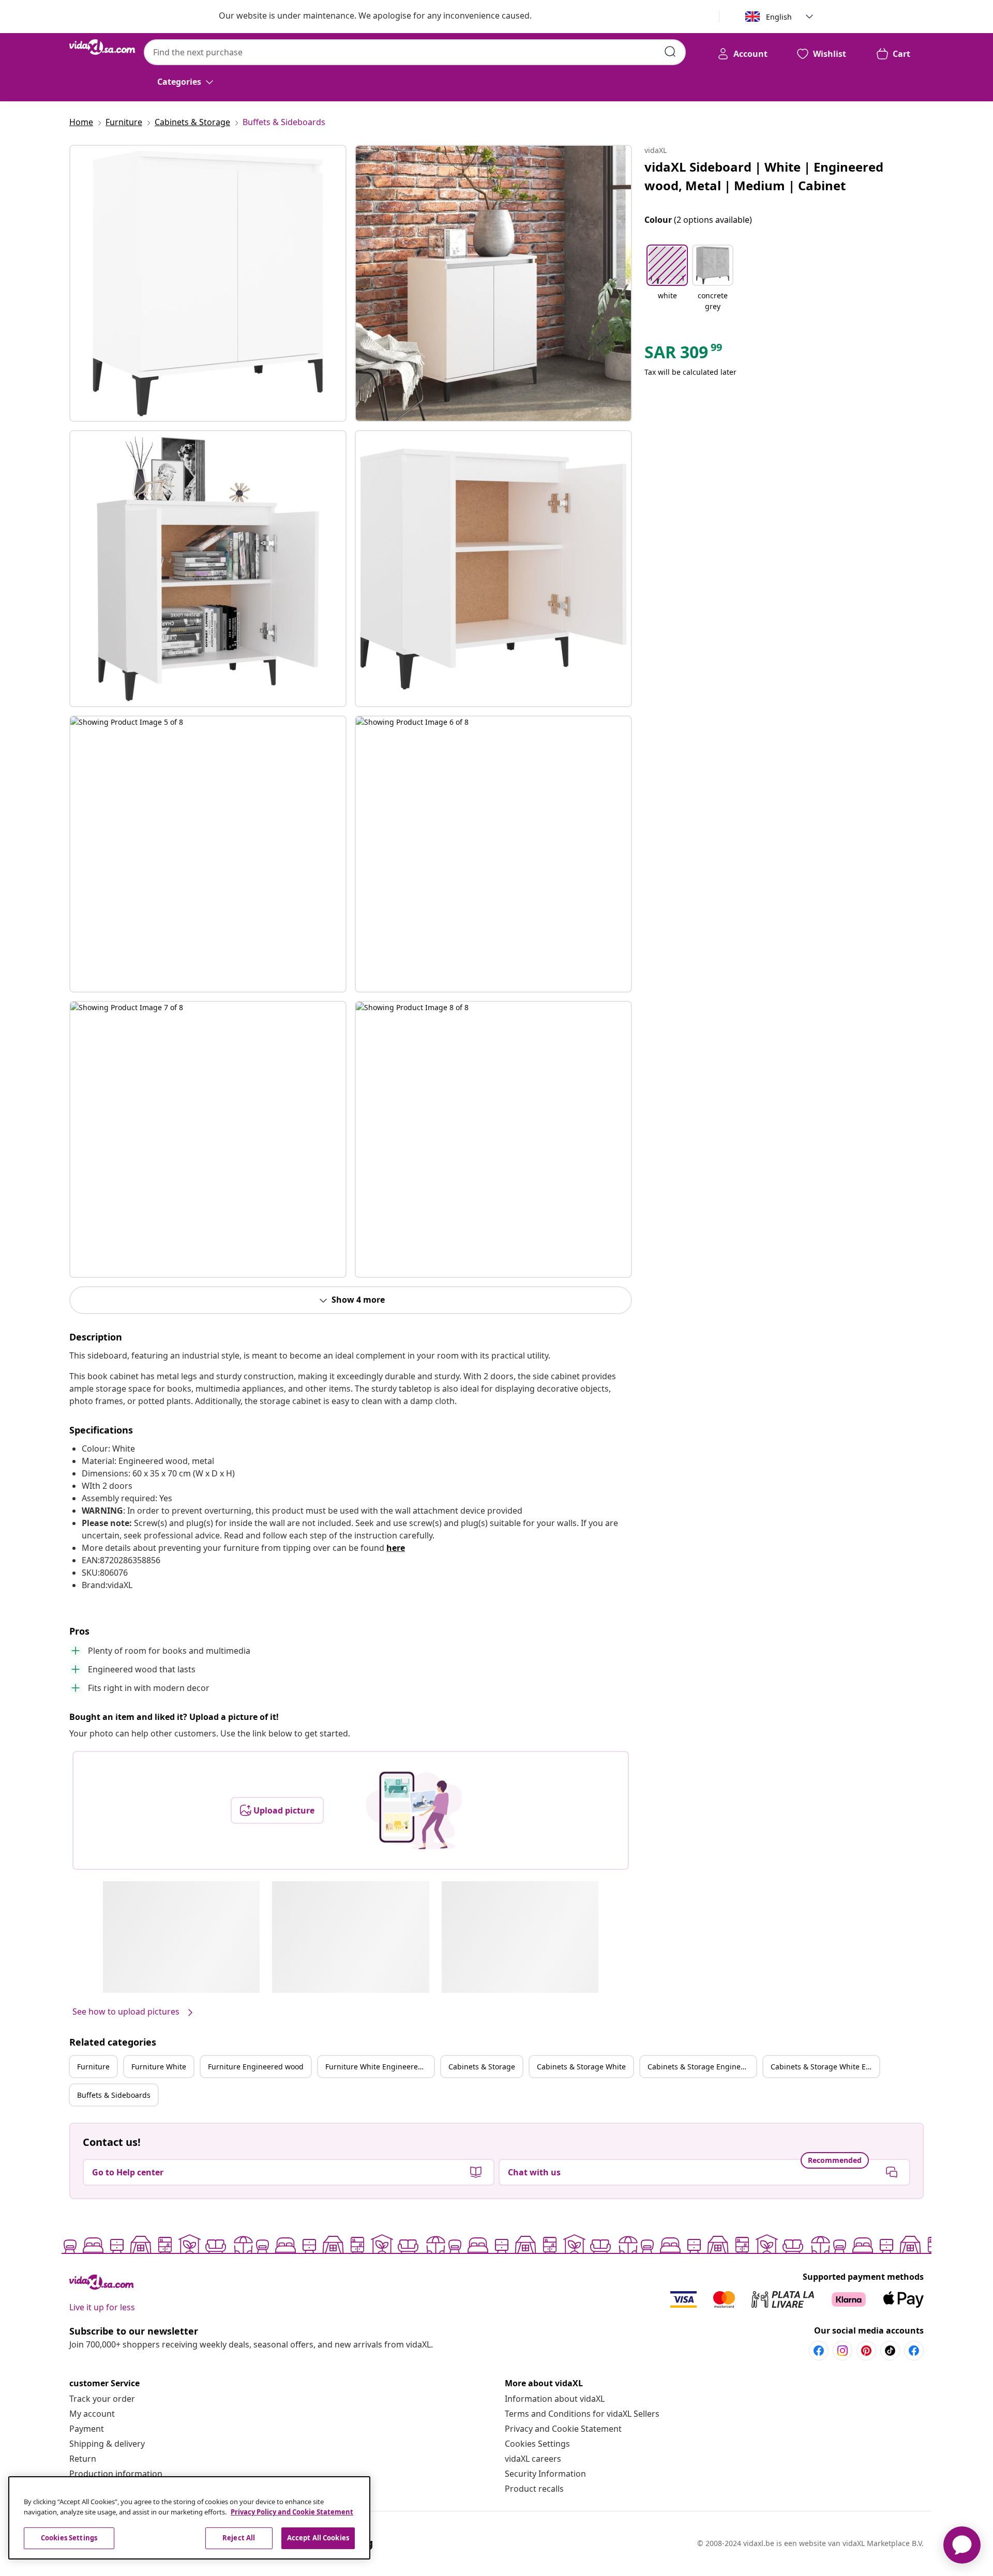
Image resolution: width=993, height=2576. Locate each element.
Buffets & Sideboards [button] (114, 2095)
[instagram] (842, 2351)
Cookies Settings (537, 2444)
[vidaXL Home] (102, 47)
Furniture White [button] (159, 2067)
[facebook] (819, 2351)
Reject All (239, 2538)
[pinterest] (866, 2351)
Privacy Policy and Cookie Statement (292, 2512)
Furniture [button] (93, 2067)
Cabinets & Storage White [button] (581, 2067)
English (779, 17)
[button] (667, 279)
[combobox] (415, 52)
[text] (684, 355)
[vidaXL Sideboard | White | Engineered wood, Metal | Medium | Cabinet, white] (208, 283)
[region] (189, 2518)
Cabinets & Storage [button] (482, 2067)
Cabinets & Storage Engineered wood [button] (702, 2067)
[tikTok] (890, 2351)
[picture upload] (414, 1810)
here (396, 1548)
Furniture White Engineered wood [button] (380, 2067)
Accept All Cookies (318, 2538)
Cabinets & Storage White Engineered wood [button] (825, 2067)
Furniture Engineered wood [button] (256, 2067)
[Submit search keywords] (670, 52)
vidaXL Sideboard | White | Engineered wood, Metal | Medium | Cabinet (764, 176)
